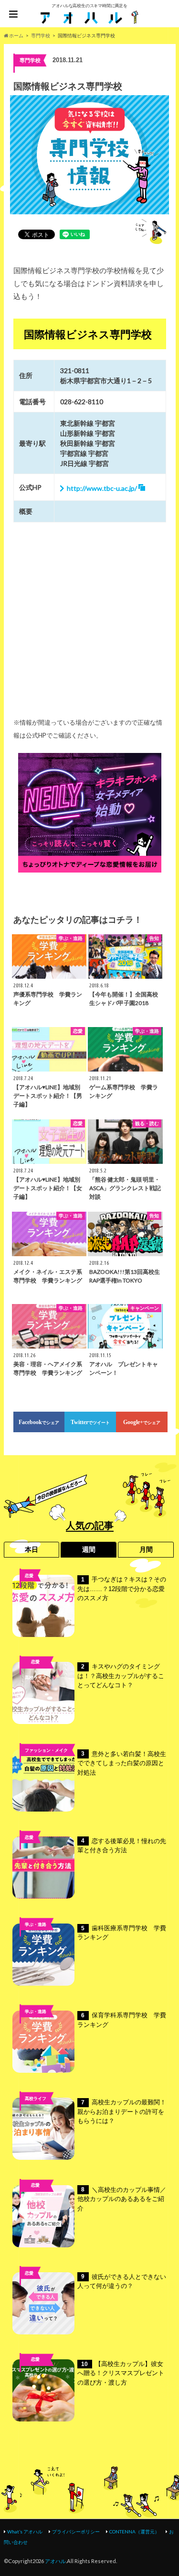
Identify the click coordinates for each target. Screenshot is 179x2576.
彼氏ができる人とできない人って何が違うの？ (122, 2282)
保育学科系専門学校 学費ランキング (122, 2020)
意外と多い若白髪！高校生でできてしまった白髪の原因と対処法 (122, 1763)
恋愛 (29, 1575)
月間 (146, 1549)
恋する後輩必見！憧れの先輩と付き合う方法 (122, 1846)
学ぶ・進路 (36, 1924)
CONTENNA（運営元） (134, 2532)
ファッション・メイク (46, 1750)
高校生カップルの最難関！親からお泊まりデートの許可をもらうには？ (122, 2112)
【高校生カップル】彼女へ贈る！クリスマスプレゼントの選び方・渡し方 (121, 2373)
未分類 (36, 2200)
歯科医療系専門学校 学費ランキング (122, 1933)
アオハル (55, 2561)
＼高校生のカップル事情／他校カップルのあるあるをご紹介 (122, 2199)
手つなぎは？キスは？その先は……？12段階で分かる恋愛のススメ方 (122, 1589)
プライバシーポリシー (76, 2532)
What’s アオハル (25, 2532)
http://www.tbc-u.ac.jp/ (102, 488)
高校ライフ (36, 1677)
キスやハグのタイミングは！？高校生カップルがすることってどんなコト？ (121, 1676)
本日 (32, 1549)
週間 (89, 1549)
